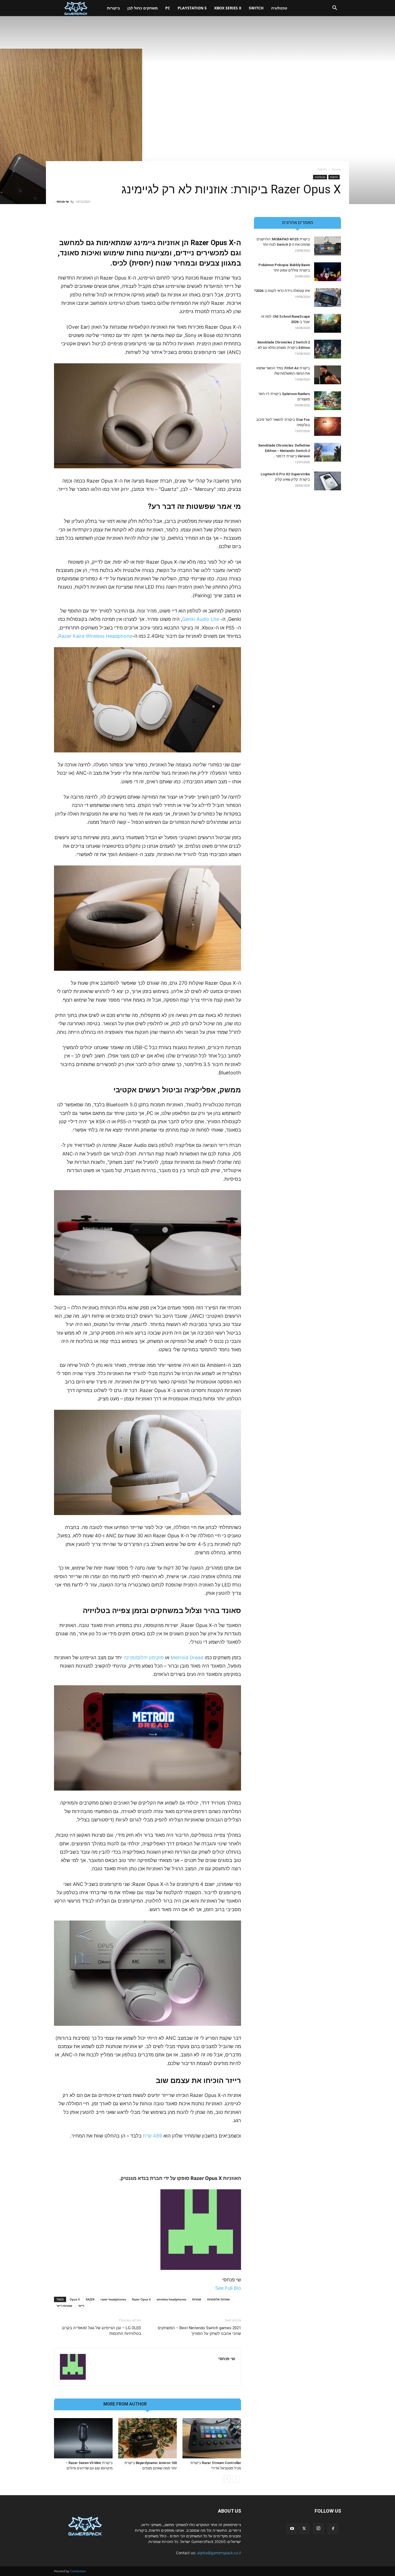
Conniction (78, 2571)
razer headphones (113, 2299)
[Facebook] (333, 2529)
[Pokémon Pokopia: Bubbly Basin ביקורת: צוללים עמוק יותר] (328, 272)
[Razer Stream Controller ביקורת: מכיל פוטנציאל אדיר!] (212, 2438)
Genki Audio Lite (201, 619)
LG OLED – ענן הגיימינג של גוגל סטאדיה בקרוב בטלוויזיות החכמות (101, 2331)
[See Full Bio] (212, 2288)
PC (168, 8)
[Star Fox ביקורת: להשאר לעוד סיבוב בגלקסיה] (328, 426)
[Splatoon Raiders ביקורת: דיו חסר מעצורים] (328, 401)
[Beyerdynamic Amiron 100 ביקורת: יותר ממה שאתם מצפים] (148, 2438)
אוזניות (197, 2299)
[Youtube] (292, 2529)
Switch (256, 8)
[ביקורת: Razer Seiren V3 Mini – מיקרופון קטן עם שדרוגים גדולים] (83, 2438)
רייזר (81, 2306)
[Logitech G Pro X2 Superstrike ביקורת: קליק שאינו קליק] (328, 481)
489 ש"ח (152, 2136)
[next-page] (227, 2479)
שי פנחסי (63, 202)
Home (336, 169)
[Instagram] (318, 2528)
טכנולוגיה (279, 8)
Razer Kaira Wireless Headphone (95, 636)
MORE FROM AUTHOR (125, 2404)
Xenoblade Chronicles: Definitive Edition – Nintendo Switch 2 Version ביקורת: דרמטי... (284, 451)
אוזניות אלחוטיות (218, 2299)
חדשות (334, 177)
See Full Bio (228, 2288)
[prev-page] (236, 2479)
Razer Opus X (141, 2299)
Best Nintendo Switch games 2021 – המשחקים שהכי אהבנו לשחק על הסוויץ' (199, 2331)
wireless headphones (171, 2299)
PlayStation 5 (192, 8)
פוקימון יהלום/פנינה (144, 1657)
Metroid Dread (187, 1657)
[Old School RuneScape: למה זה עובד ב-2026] (328, 323)
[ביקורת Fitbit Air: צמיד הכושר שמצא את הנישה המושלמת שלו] (328, 375)
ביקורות (113, 8)
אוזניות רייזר (64, 2306)
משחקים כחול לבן (143, 8)
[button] (335, 8)
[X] (304, 2529)
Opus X (75, 2299)
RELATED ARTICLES (172, 2404)
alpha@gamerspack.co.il (219, 2553)
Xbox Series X (228, 8)
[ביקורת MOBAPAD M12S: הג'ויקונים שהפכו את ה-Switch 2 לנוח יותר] (328, 246)
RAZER (90, 2299)
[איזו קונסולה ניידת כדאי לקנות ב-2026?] (328, 298)
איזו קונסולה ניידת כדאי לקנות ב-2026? (282, 291)
